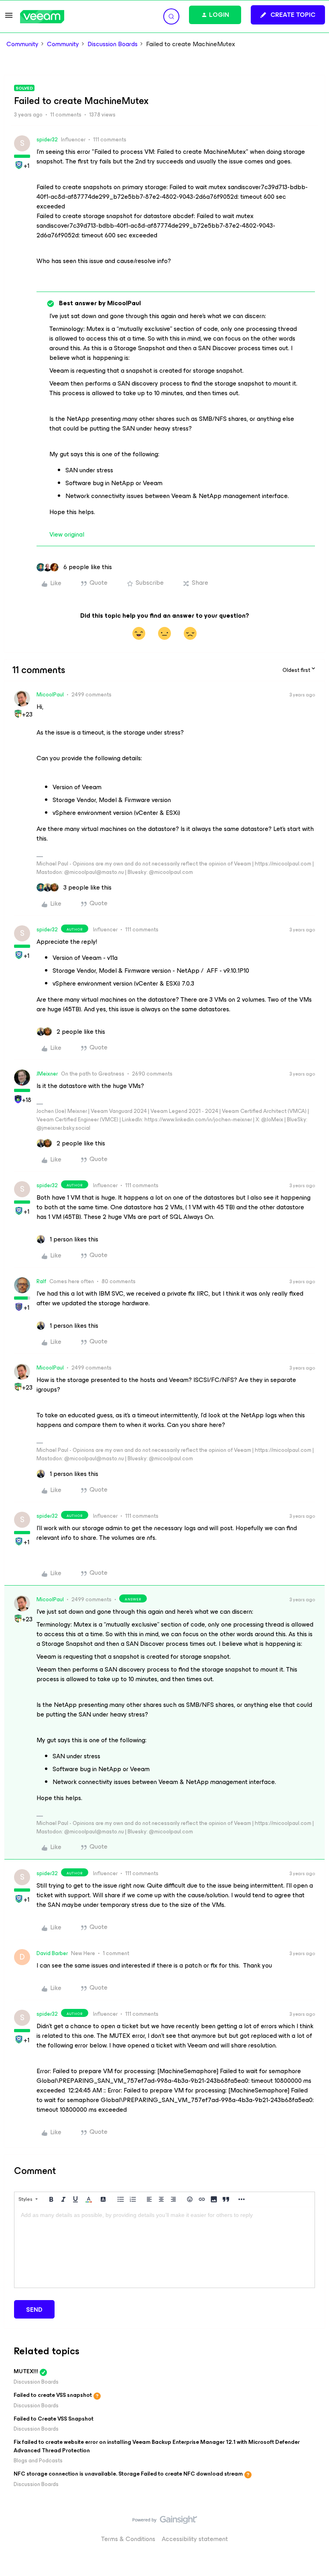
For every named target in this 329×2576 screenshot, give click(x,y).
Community (22, 44)
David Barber (52, 1953)
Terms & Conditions (128, 2539)
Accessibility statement (195, 2539)
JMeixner (47, 1074)
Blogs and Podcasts (38, 2461)
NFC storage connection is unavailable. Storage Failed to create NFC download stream (128, 2474)
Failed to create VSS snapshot (53, 2395)
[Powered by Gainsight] (165, 2522)
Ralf (41, 1281)
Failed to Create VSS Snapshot (54, 2419)
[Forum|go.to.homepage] (42, 17)
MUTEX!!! (26, 2371)
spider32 (47, 140)
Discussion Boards (113, 44)
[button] (9, 18)
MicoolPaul (50, 695)
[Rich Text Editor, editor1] (164, 2247)
